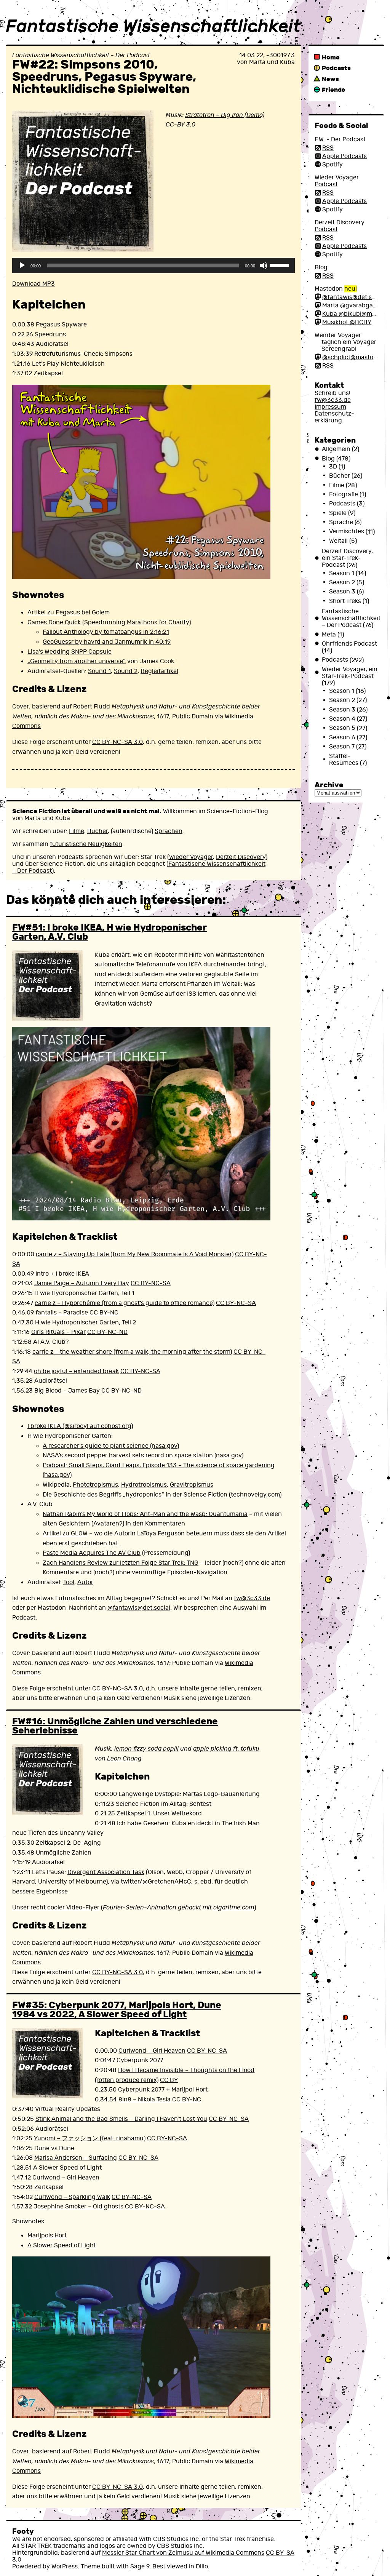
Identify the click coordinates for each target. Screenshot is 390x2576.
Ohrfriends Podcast (349, 644)
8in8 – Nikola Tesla (145, 2099)
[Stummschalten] (264, 265)
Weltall (338, 541)
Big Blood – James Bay (67, 1391)
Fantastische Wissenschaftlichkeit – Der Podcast (351, 618)
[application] (153, 265)
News (330, 79)
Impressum (330, 407)
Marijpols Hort (47, 2235)
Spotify (332, 165)
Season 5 (342, 728)
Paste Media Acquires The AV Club (92, 1553)
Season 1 (342, 573)
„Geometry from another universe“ (77, 661)
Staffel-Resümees (344, 760)
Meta (329, 635)
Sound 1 (99, 671)
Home (331, 57)
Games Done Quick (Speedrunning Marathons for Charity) (109, 622)
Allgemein (336, 449)
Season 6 (342, 737)
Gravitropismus (192, 1485)
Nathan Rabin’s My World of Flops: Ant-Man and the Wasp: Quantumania (145, 1514)
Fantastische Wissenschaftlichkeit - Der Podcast (81, 55)
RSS (328, 148)
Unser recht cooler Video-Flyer (56, 1908)
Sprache (341, 522)
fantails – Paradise (62, 1313)
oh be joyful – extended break (76, 1371)
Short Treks (345, 601)
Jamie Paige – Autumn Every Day (82, 1283)
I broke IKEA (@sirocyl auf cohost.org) (80, 1426)
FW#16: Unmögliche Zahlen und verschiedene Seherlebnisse (115, 1726)
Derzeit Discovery (241, 857)
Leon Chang (124, 1759)
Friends (333, 90)
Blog (328, 459)
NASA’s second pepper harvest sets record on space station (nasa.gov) (143, 1455)
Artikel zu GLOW (65, 1533)
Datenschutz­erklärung (334, 417)
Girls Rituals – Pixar (58, 1332)
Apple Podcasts (344, 156)
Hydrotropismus (144, 1485)
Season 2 (342, 582)
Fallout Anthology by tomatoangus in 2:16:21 (106, 632)
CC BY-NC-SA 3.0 (117, 742)
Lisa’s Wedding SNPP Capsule (70, 652)
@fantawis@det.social (139, 1608)
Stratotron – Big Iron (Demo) (225, 115)
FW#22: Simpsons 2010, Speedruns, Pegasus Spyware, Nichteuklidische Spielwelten (104, 77)
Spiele (338, 513)
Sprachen (169, 831)
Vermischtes (347, 532)
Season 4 (342, 719)
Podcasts (336, 68)
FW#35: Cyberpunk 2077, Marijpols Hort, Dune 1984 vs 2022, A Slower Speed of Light (117, 2010)
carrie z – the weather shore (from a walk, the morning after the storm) (132, 1352)
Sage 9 (140, 2566)
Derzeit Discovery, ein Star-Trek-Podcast (347, 558)
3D (333, 467)
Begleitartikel (159, 671)
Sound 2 (126, 671)
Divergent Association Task (106, 1872)
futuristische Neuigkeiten (86, 844)
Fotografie (344, 494)
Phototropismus (95, 1485)
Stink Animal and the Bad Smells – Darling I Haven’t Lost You (121, 2119)
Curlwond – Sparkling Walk (72, 2197)
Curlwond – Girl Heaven (152, 2051)
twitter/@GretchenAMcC (156, 1882)
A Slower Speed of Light (62, 2245)
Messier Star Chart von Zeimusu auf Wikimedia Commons (183, 2553)
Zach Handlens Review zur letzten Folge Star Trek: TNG (121, 1563)
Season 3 (342, 592)
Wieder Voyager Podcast (337, 181)
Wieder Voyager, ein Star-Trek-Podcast (350, 673)
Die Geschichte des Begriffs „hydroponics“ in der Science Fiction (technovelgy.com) (162, 1495)
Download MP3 (34, 284)
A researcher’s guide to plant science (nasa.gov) (111, 1446)
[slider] (280, 265)
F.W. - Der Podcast (340, 139)
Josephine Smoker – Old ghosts (78, 2207)
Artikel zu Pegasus (54, 612)
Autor (85, 1582)
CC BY (169, 2080)
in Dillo (198, 2566)
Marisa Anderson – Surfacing (76, 2158)
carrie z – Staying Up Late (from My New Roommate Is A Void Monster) (135, 1254)
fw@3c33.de (252, 1598)
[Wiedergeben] (22, 265)
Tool (69, 1582)
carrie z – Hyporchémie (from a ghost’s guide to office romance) (125, 1303)
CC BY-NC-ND (107, 1332)
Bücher (97, 831)
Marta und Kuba (272, 62)
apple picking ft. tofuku (226, 1749)
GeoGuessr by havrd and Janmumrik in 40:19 (107, 642)
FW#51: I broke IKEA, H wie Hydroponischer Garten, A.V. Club (109, 932)
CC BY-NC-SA (151, 1283)
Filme (77, 831)
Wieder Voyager (191, 857)
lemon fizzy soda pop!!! (146, 1749)
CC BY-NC (104, 1313)
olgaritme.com (234, 1908)
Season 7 (342, 747)
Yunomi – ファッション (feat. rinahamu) (90, 2138)
